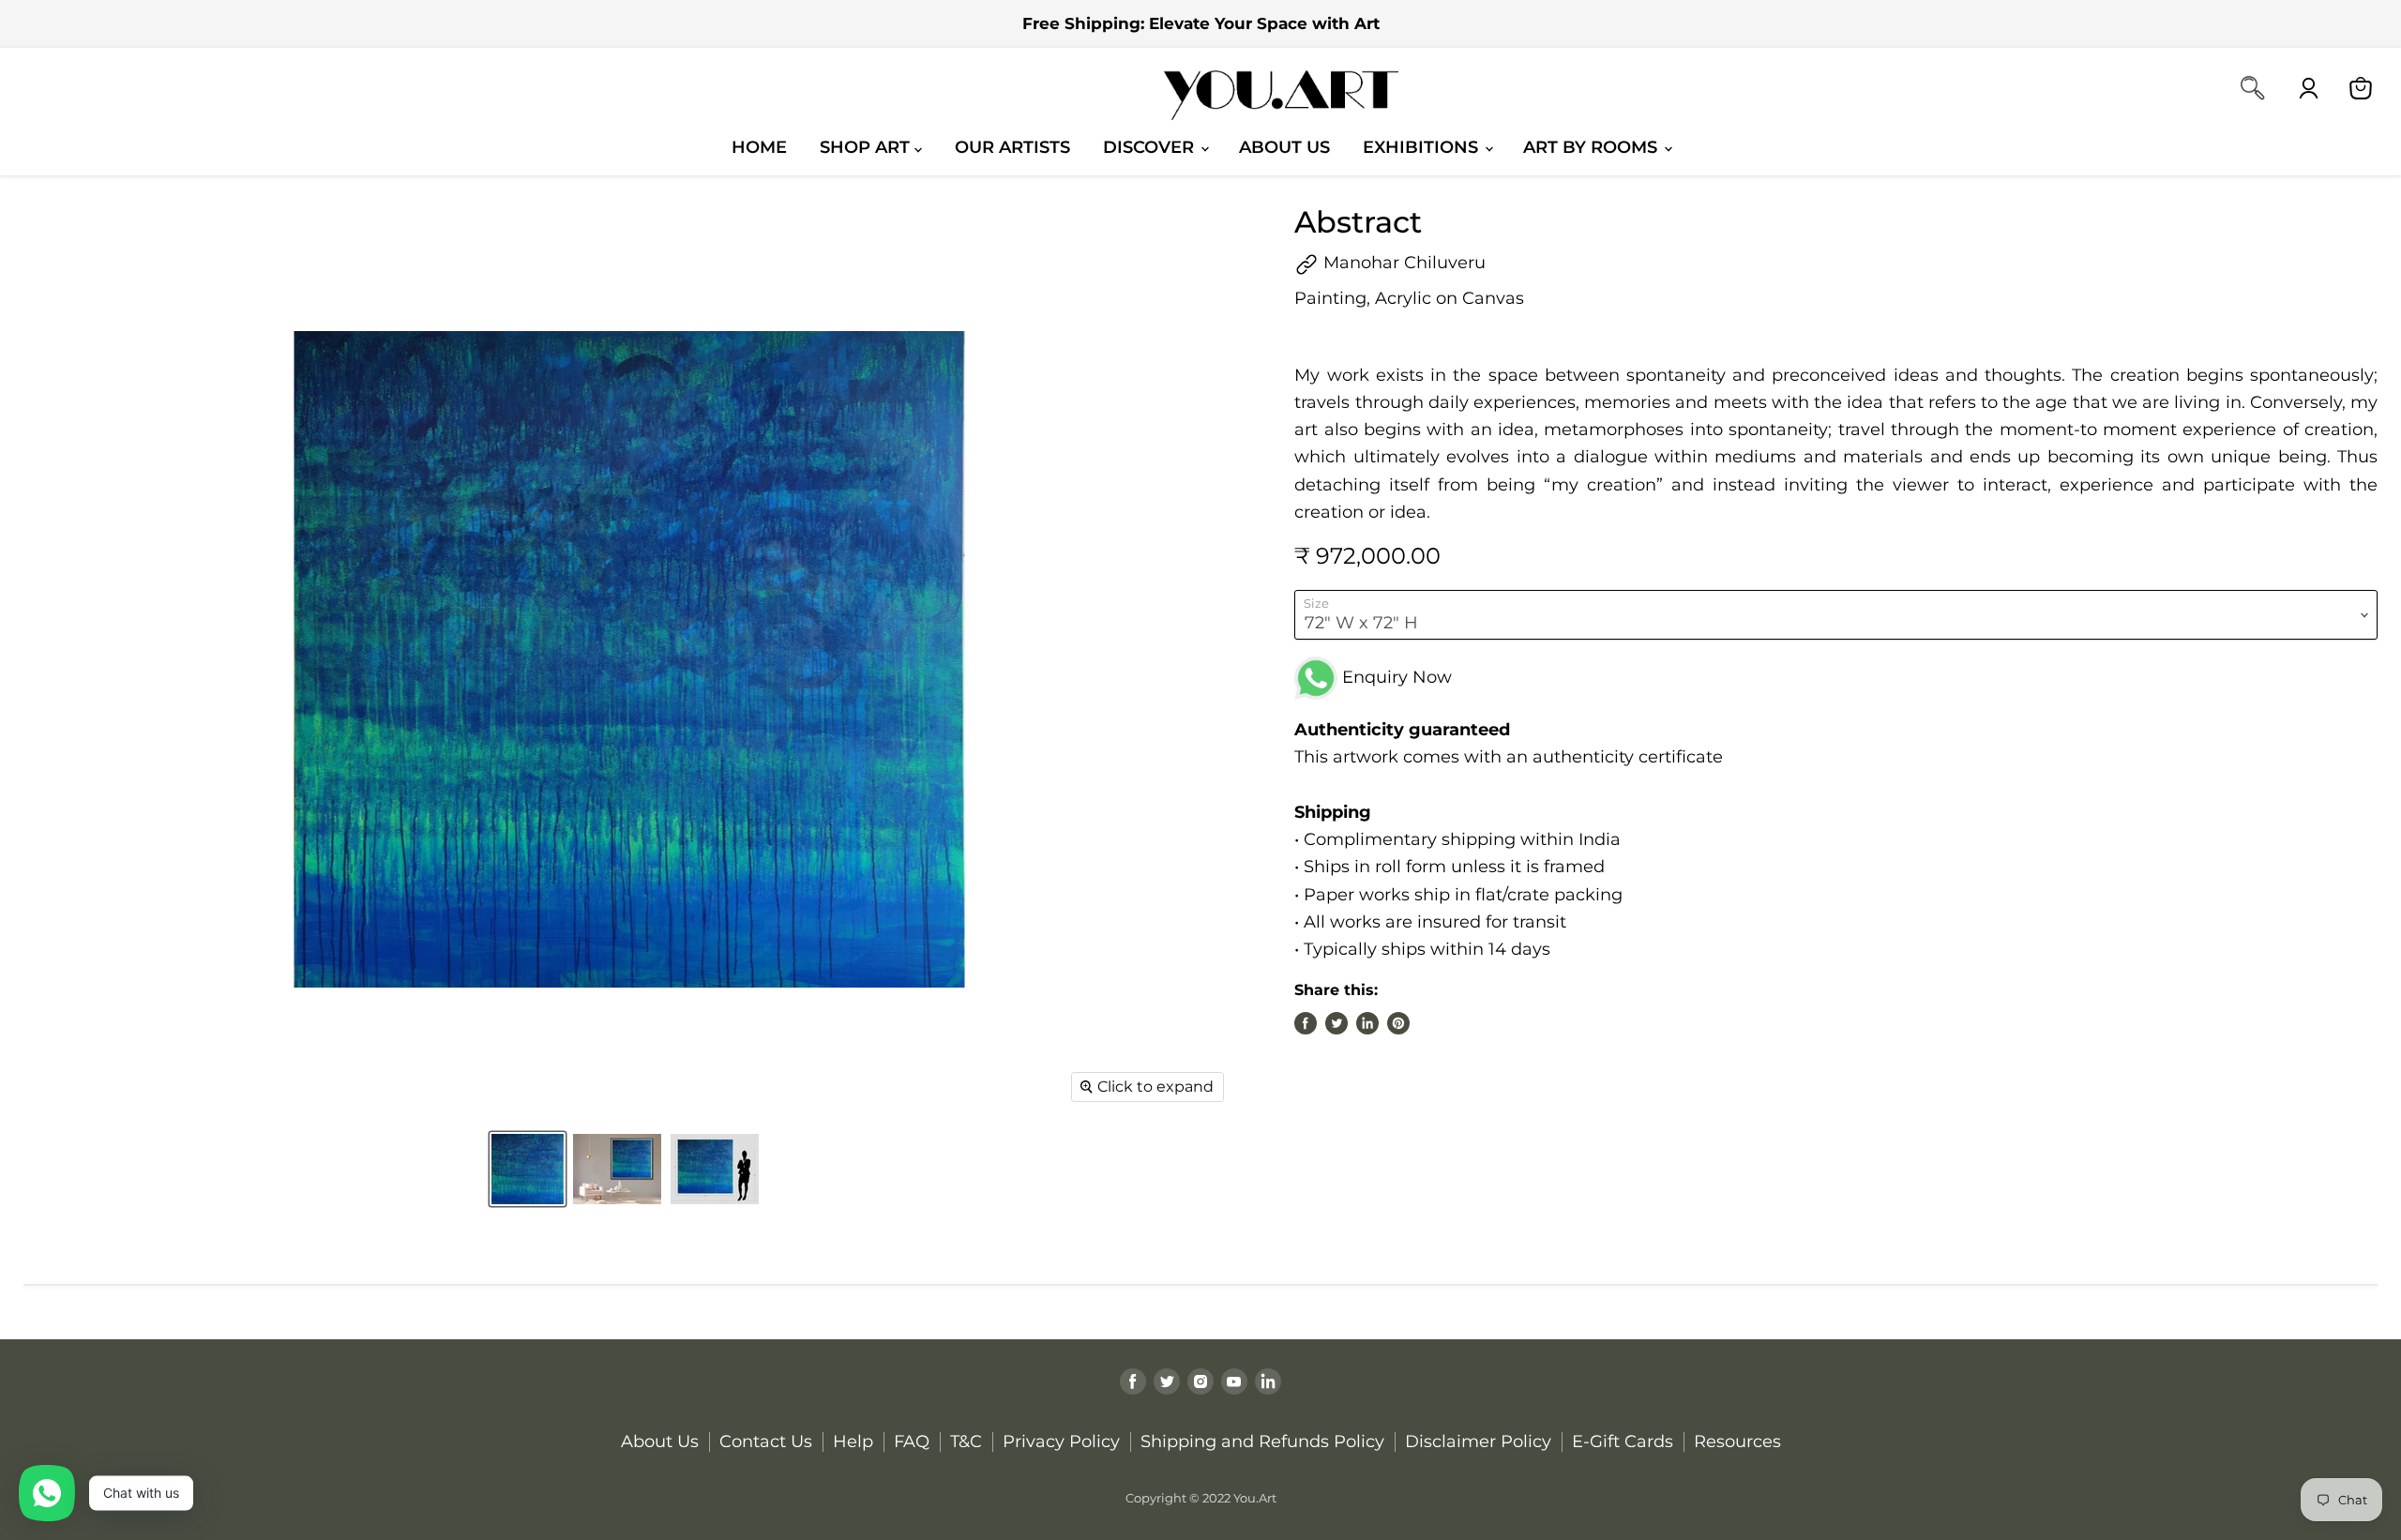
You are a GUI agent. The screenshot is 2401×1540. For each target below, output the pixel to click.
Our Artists (1012, 147)
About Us (1284, 147)
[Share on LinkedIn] (1367, 1023)
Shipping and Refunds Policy (1262, 1442)
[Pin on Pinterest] (1398, 1023)
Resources (1737, 1442)
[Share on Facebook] (1306, 1023)
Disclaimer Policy (1478, 1442)
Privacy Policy (1061, 1442)
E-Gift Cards (1623, 1442)
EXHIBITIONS (1423, 147)
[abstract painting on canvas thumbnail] (617, 1169)
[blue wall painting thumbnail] (528, 1169)
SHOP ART (867, 147)
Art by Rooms (1593, 147)
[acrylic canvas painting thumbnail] (715, 1169)
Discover (1151, 147)
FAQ (912, 1442)
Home (759, 147)
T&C (966, 1442)
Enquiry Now (1395, 677)
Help (853, 1442)
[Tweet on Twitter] (1336, 1023)
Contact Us (766, 1442)
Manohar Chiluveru (1402, 263)
